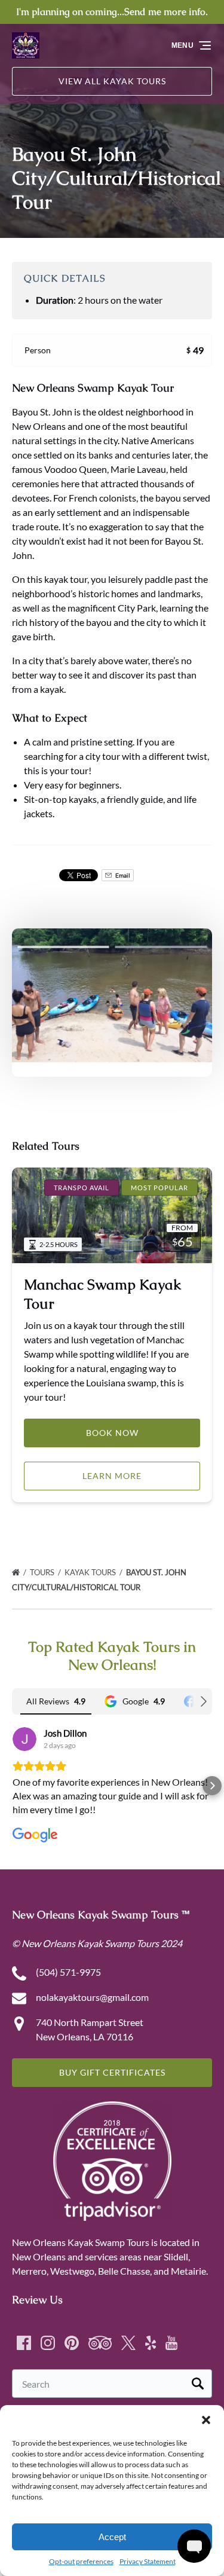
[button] (206, 2420)
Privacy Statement (148, 2561)
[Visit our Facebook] (24, 2343)
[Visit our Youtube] (171, 2343)
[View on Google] (24, 1739)
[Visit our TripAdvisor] (100, 2343)
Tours (43, 1572)
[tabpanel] (112, 995)
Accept (112, 2537)
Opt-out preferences (81, 2561)
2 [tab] (161, 947)
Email (122, 875)
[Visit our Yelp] (151, 2343)
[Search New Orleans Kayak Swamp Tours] (198, 2384)
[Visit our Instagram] (48, 2343)
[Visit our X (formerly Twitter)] (128, 2343)
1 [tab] (63, 947)
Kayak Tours (91, 1572)
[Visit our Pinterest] (72, 2343)
